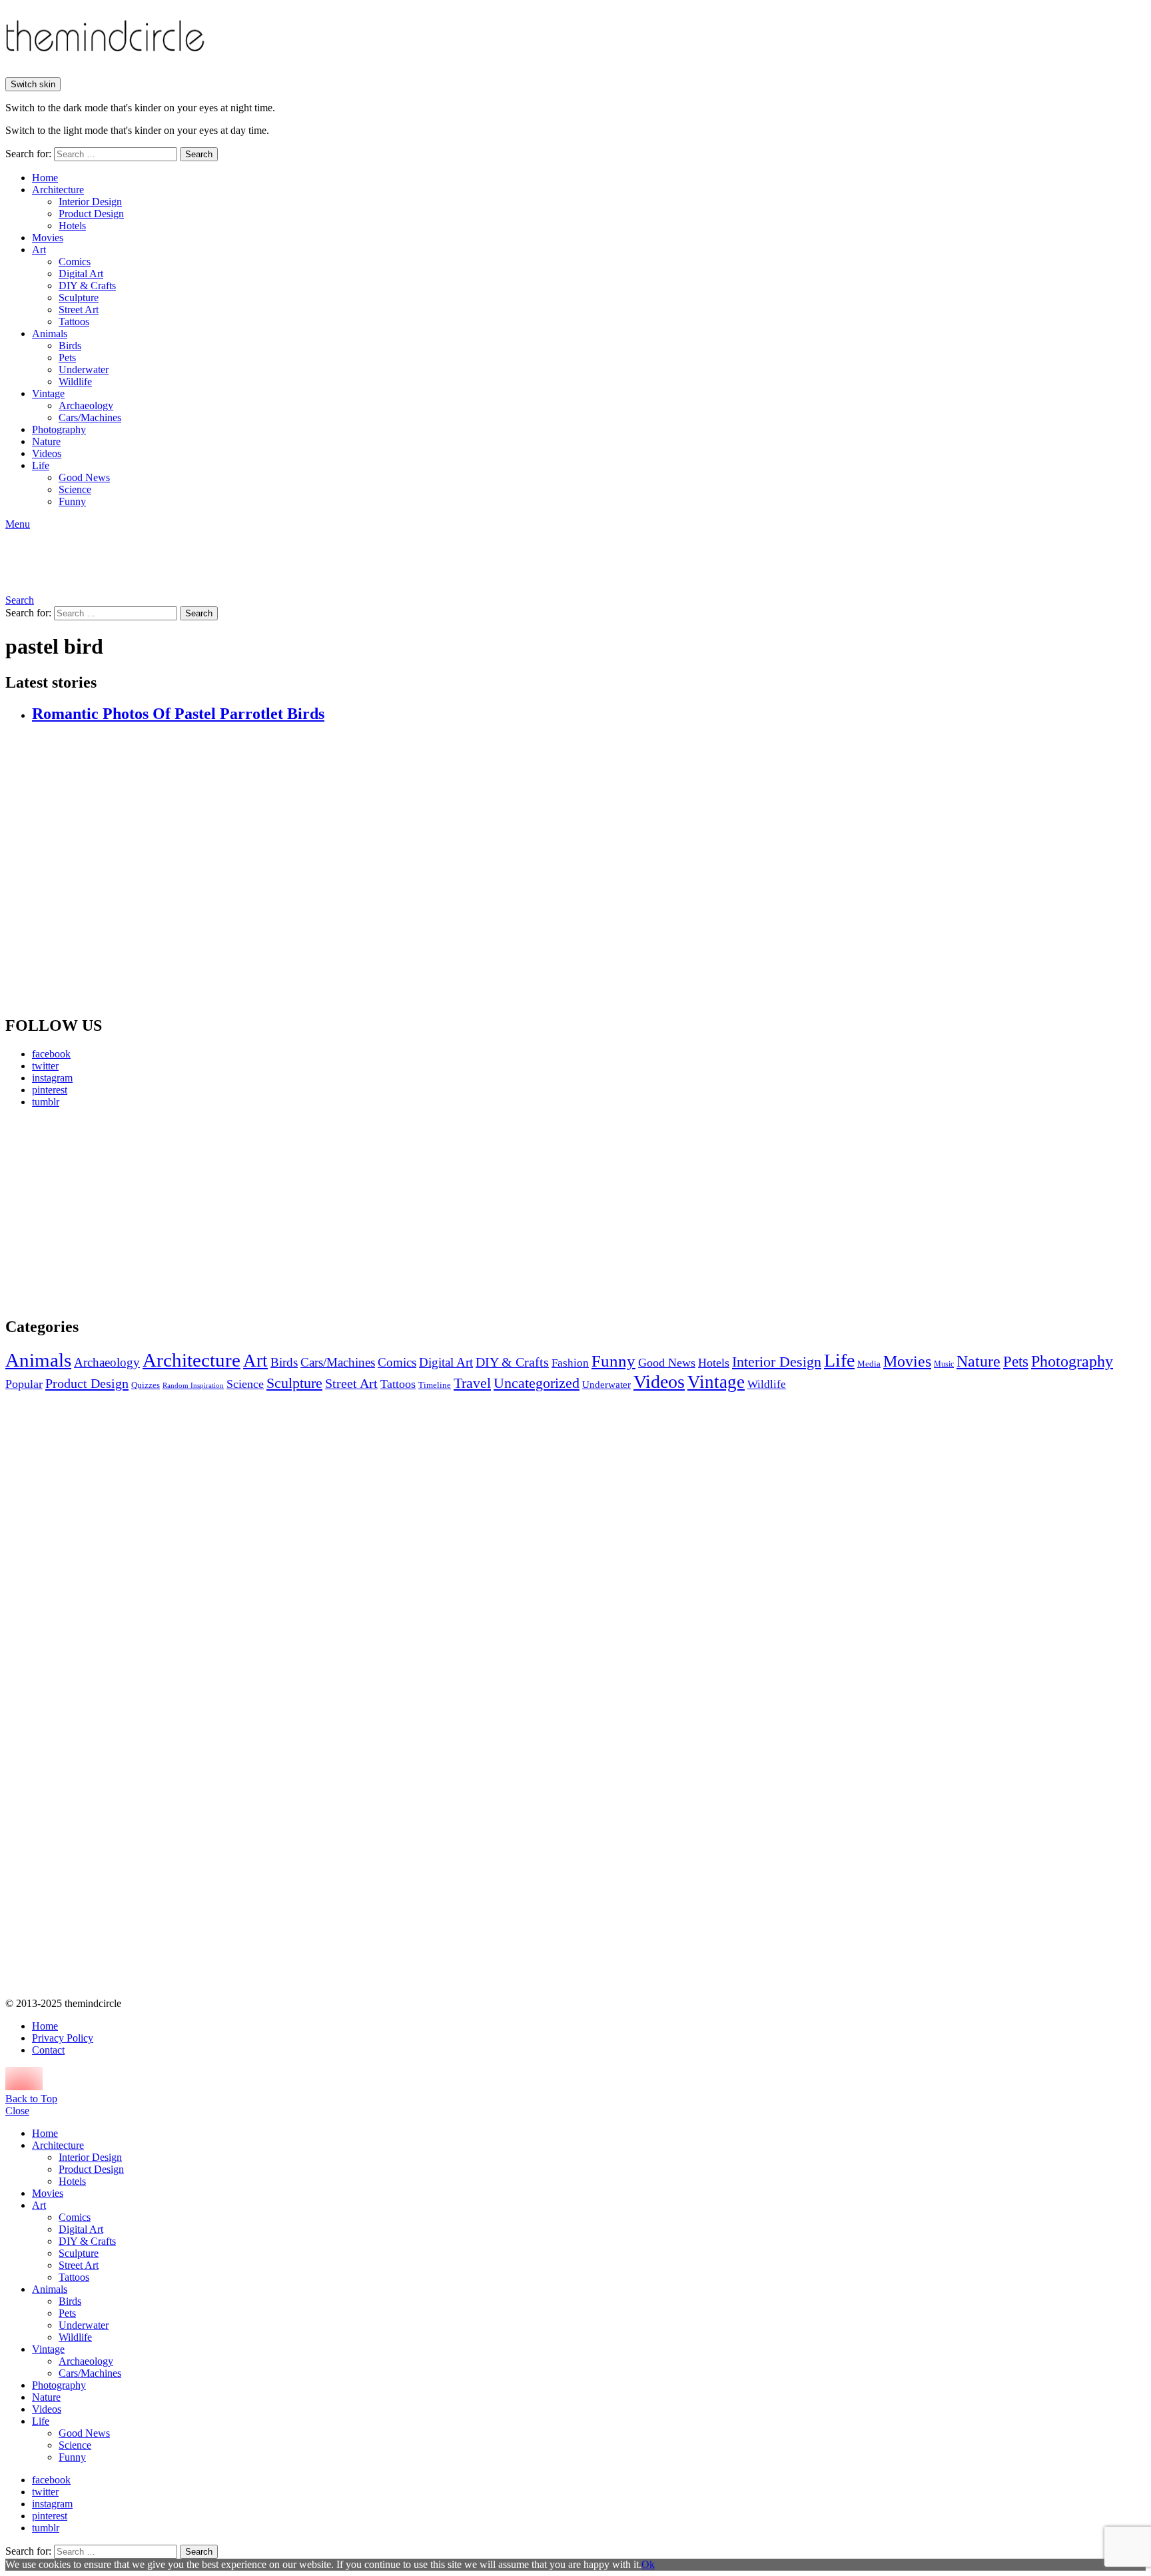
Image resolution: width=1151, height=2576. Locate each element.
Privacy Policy (63, 2038)
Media (869, 1364)
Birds (70, 345)
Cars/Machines (90, 417)
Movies (48, 238)
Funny (72, 501)
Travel (472, 1383)
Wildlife (75, 381)
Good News (84, 477)
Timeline (435, 1385)
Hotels (72, 226)
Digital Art (81, 274)
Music (944, 1364)
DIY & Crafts (87, 286)
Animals (50, 333)
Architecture (58, 190)
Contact (48, 2050)
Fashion (570, 1363)
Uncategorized (537, 1383)
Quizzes (146, 1385)
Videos (47, 453)
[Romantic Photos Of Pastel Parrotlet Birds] (589, 870)
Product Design (91, 214)
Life (41, 465)
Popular (24, 1384)
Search (199, 154)
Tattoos (74, 322)
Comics (75, 262)
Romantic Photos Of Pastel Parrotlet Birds (178, 714)
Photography (59, 429)
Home (45, 178)
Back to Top (31, 2099)
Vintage (48, 393)
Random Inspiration (193, 1386)
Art (39, 250)
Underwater (84, 369)
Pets (67, 357)
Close (17, 2111)
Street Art (79, 310)
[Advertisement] (130, 1212)
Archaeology (86, 405)
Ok (648, 2564)
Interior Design (90, 202)
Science (75, 489)
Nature (46, 441)
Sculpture (79, 298)
